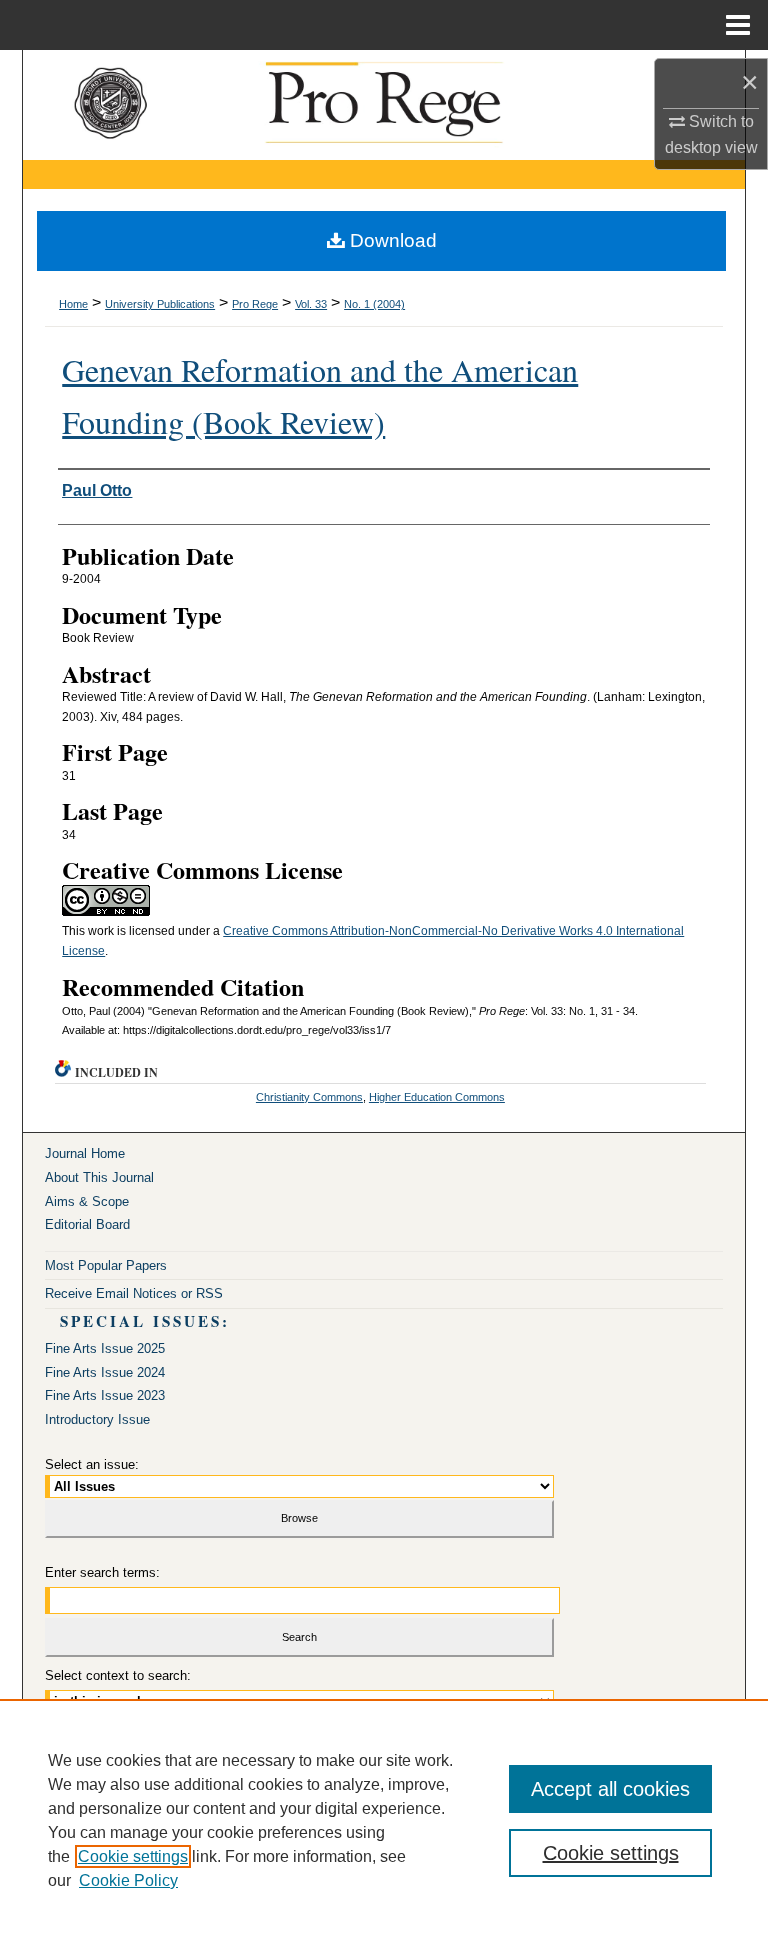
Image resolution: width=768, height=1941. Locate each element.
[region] (384, 1820)
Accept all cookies (610, 1789)
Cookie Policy (128, 1880)
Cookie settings (133, 1856)
